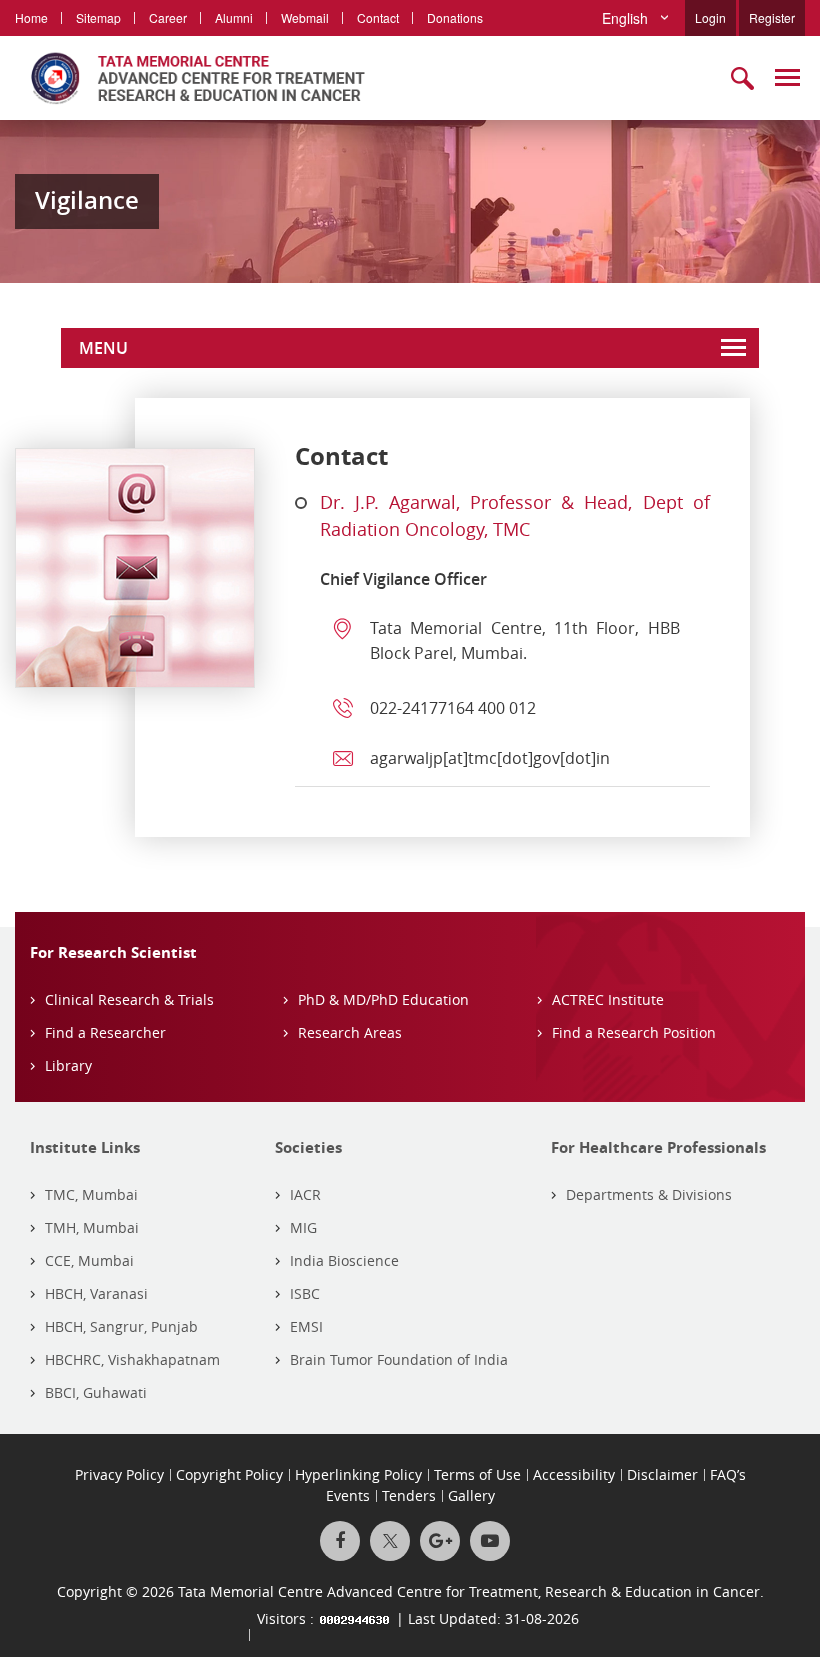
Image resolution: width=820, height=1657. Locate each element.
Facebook (340, 1541)
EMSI (306, 1326)
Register (772, 17)
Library (68, 1065)
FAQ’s (728, 1474)
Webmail (305, 17)
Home (31, 17)
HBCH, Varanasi (96, 1293)
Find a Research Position (634, 1032)
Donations (455, 17)
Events (348, 1495)
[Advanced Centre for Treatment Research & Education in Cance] (190, 78)
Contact (378, 17)
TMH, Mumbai (92, 1227)
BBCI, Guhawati (96, 1392)
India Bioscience (344, 1260)
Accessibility (574, 1474)
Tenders (409, 1495)
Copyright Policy (229, 1474)
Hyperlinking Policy (358, 1474)
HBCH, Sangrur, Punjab (121, 1326)
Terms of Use (477, 1474)
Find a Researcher (105, 1032)
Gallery (471, 1495)
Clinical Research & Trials (129, 999)
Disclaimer (662, 1474)
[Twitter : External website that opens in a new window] (390, 1541)
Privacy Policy (119, 1474)
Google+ (440, 1541)
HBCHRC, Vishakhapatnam (132, 1359)
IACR (305, 1194)
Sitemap (98, 17)
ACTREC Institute (608, 999)
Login (710, 17)
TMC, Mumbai (91, 1194)
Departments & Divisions (649, 1194)
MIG (303, 1227)
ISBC (305, 1293)
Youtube (490, 1541)
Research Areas (350, 1032)
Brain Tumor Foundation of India (399, 1359)
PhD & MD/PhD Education (383, 999)
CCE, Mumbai (89, 1260)
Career (168, 17)
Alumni (234, 17)
